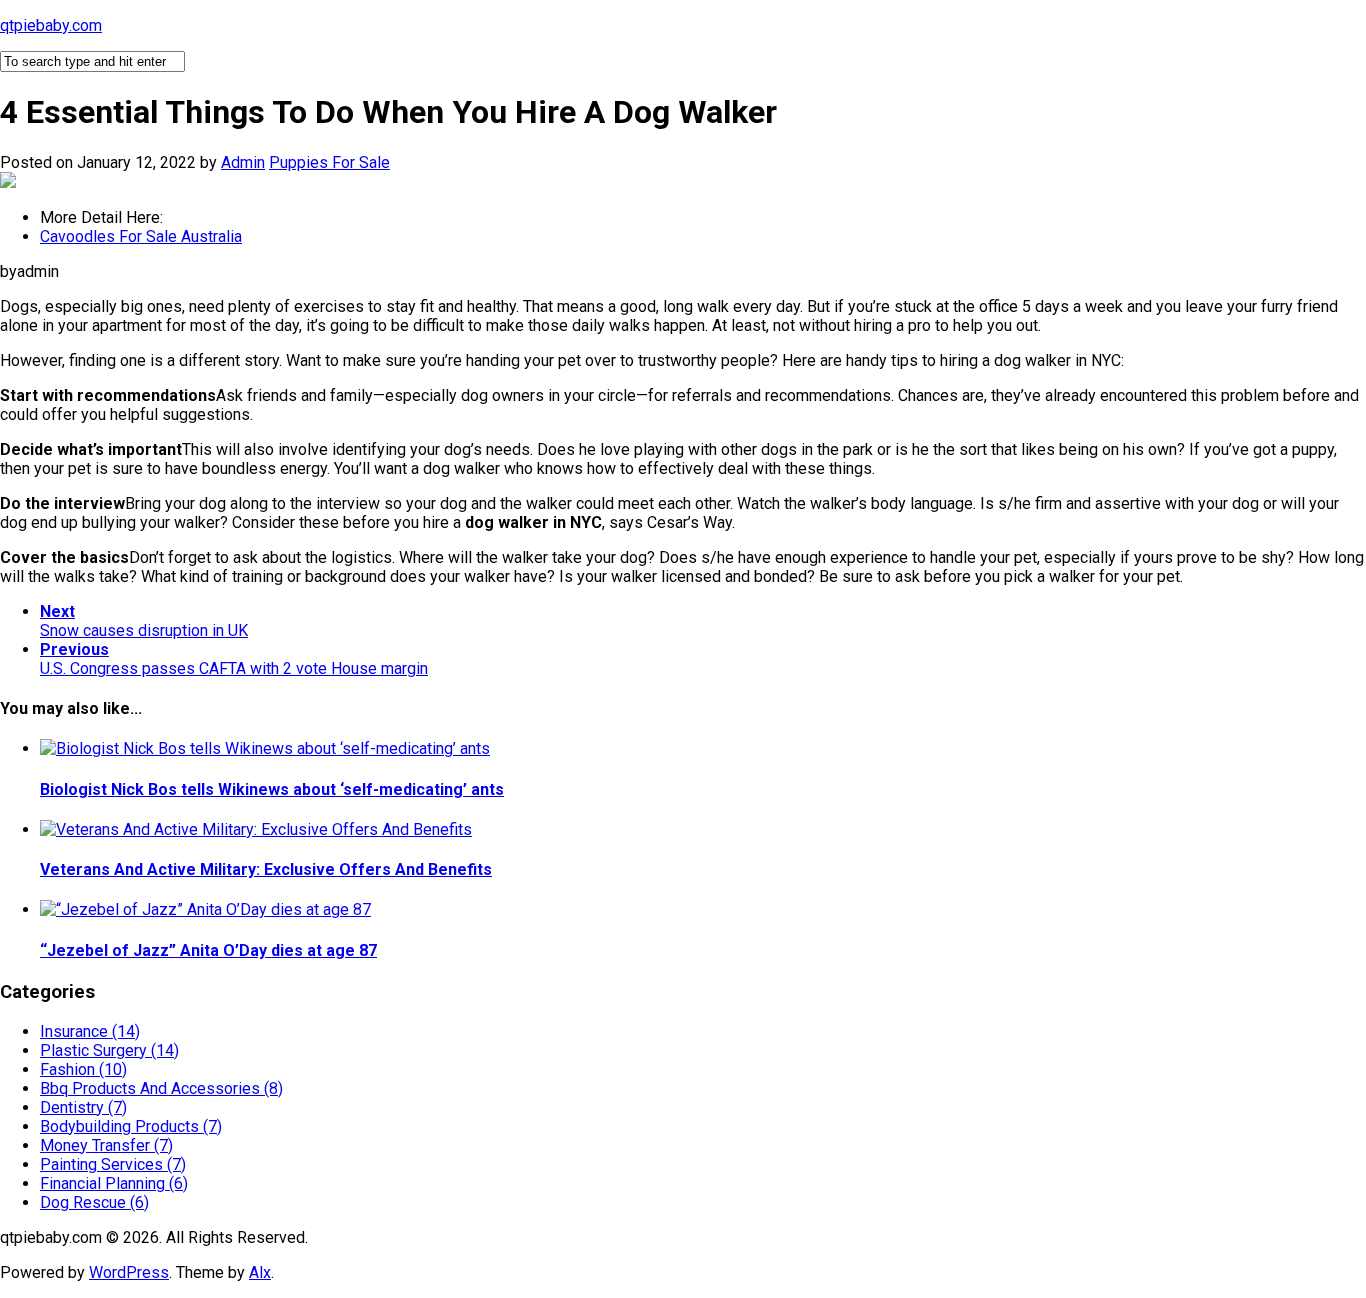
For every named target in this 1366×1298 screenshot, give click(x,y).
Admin (243, 162)
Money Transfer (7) (106, 1145)
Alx (260, 1272)
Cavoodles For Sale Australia (141, 236)
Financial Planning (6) (114, 1183)
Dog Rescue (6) (94, 1202)
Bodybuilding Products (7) (131, 1126)
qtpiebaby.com (51, 25)
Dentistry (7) (83, 1107)
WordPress (129, 1272)
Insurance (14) (90, 1031)
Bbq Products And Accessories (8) (161, 1088)
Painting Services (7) (113, 1164)
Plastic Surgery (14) (109, 1050)
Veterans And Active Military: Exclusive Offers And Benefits (266, 869)
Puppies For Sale (329, 162)
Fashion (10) (83, 1069)
